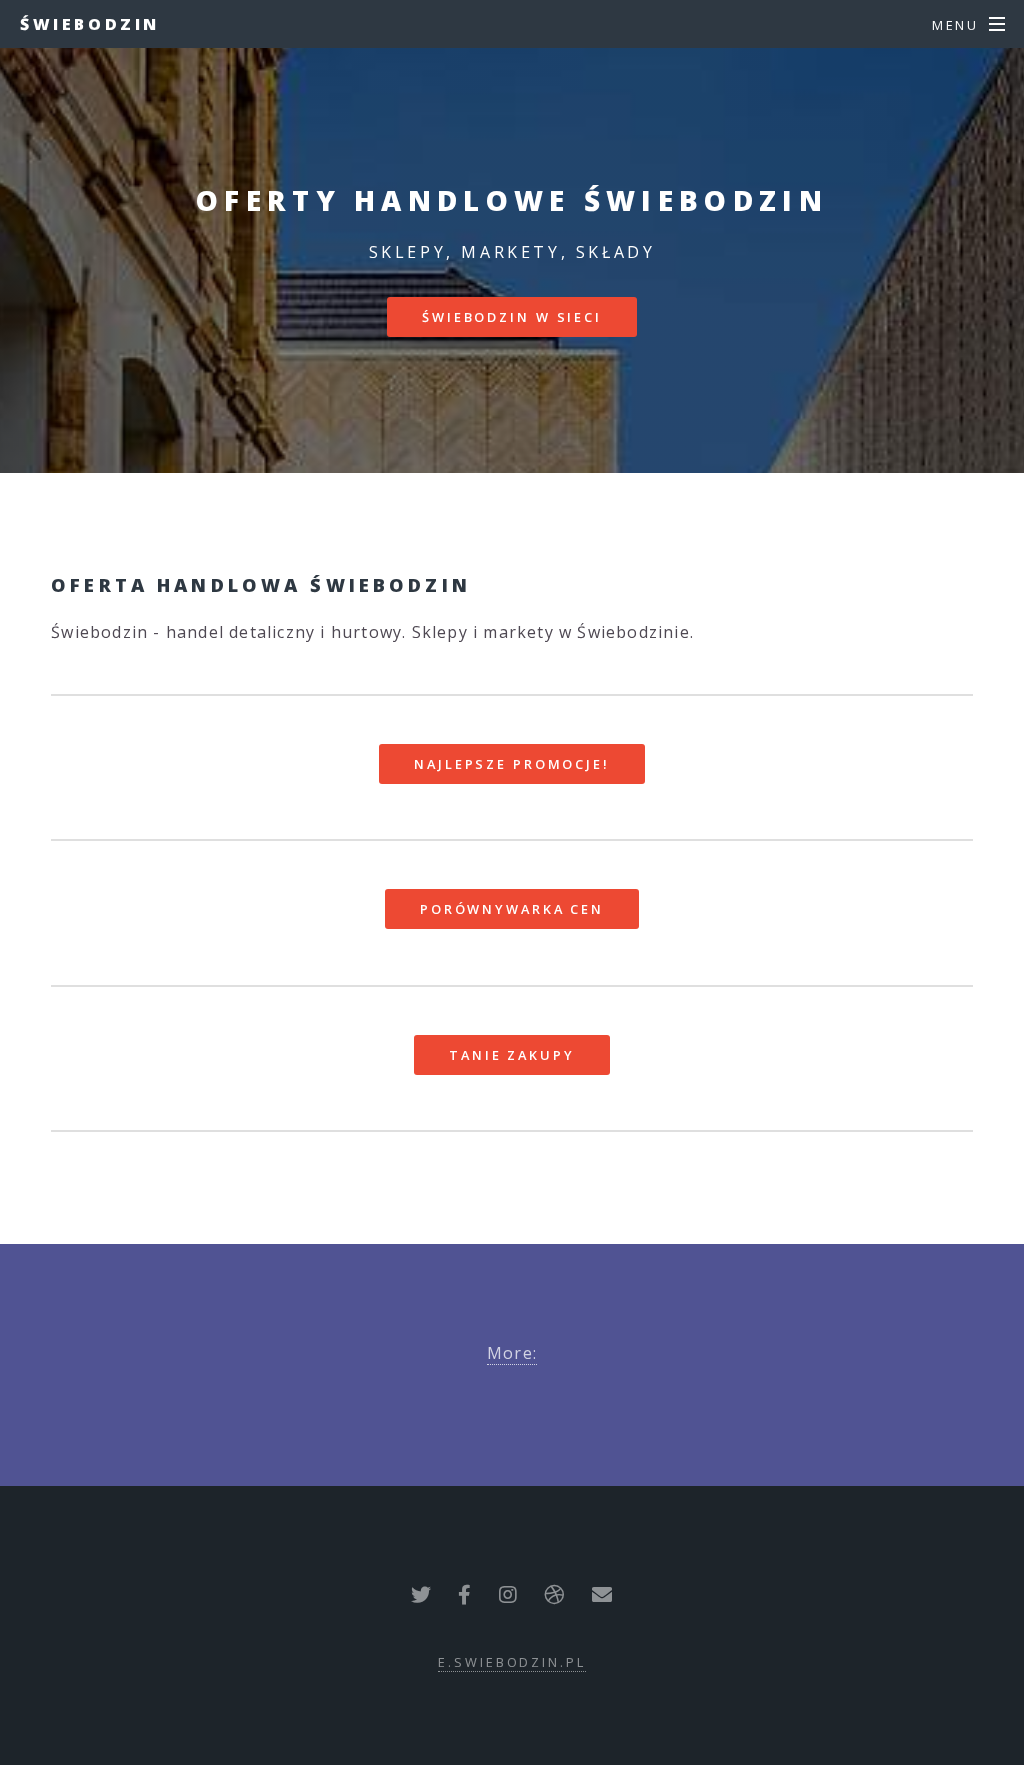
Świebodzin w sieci (512, 317)
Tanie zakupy (512, 1055)
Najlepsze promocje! (512, 764)
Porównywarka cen (512, 909)
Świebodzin (90, 24)
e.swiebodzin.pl (511, 1662)
